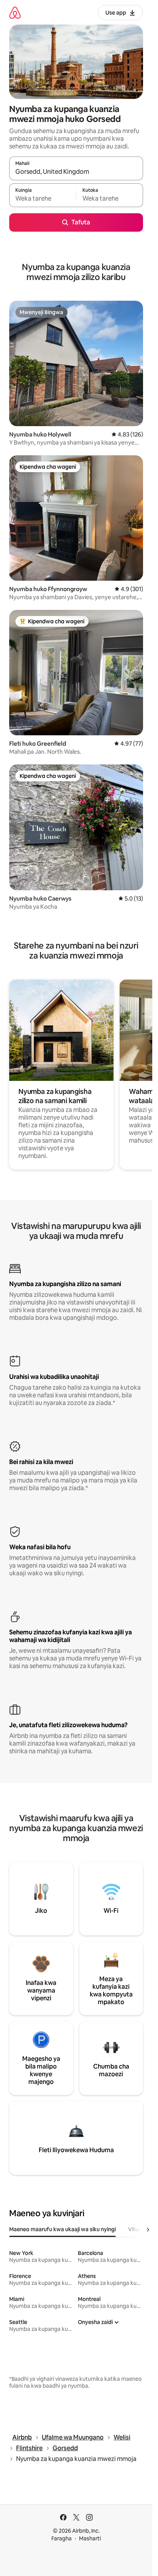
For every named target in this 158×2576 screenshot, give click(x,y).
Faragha (62, 2538)
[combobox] (76, 172)
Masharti (90, 2538)
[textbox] (43, 199)
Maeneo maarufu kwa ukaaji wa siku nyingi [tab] (63, 2229)
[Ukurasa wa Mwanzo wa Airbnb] (15, 12)
